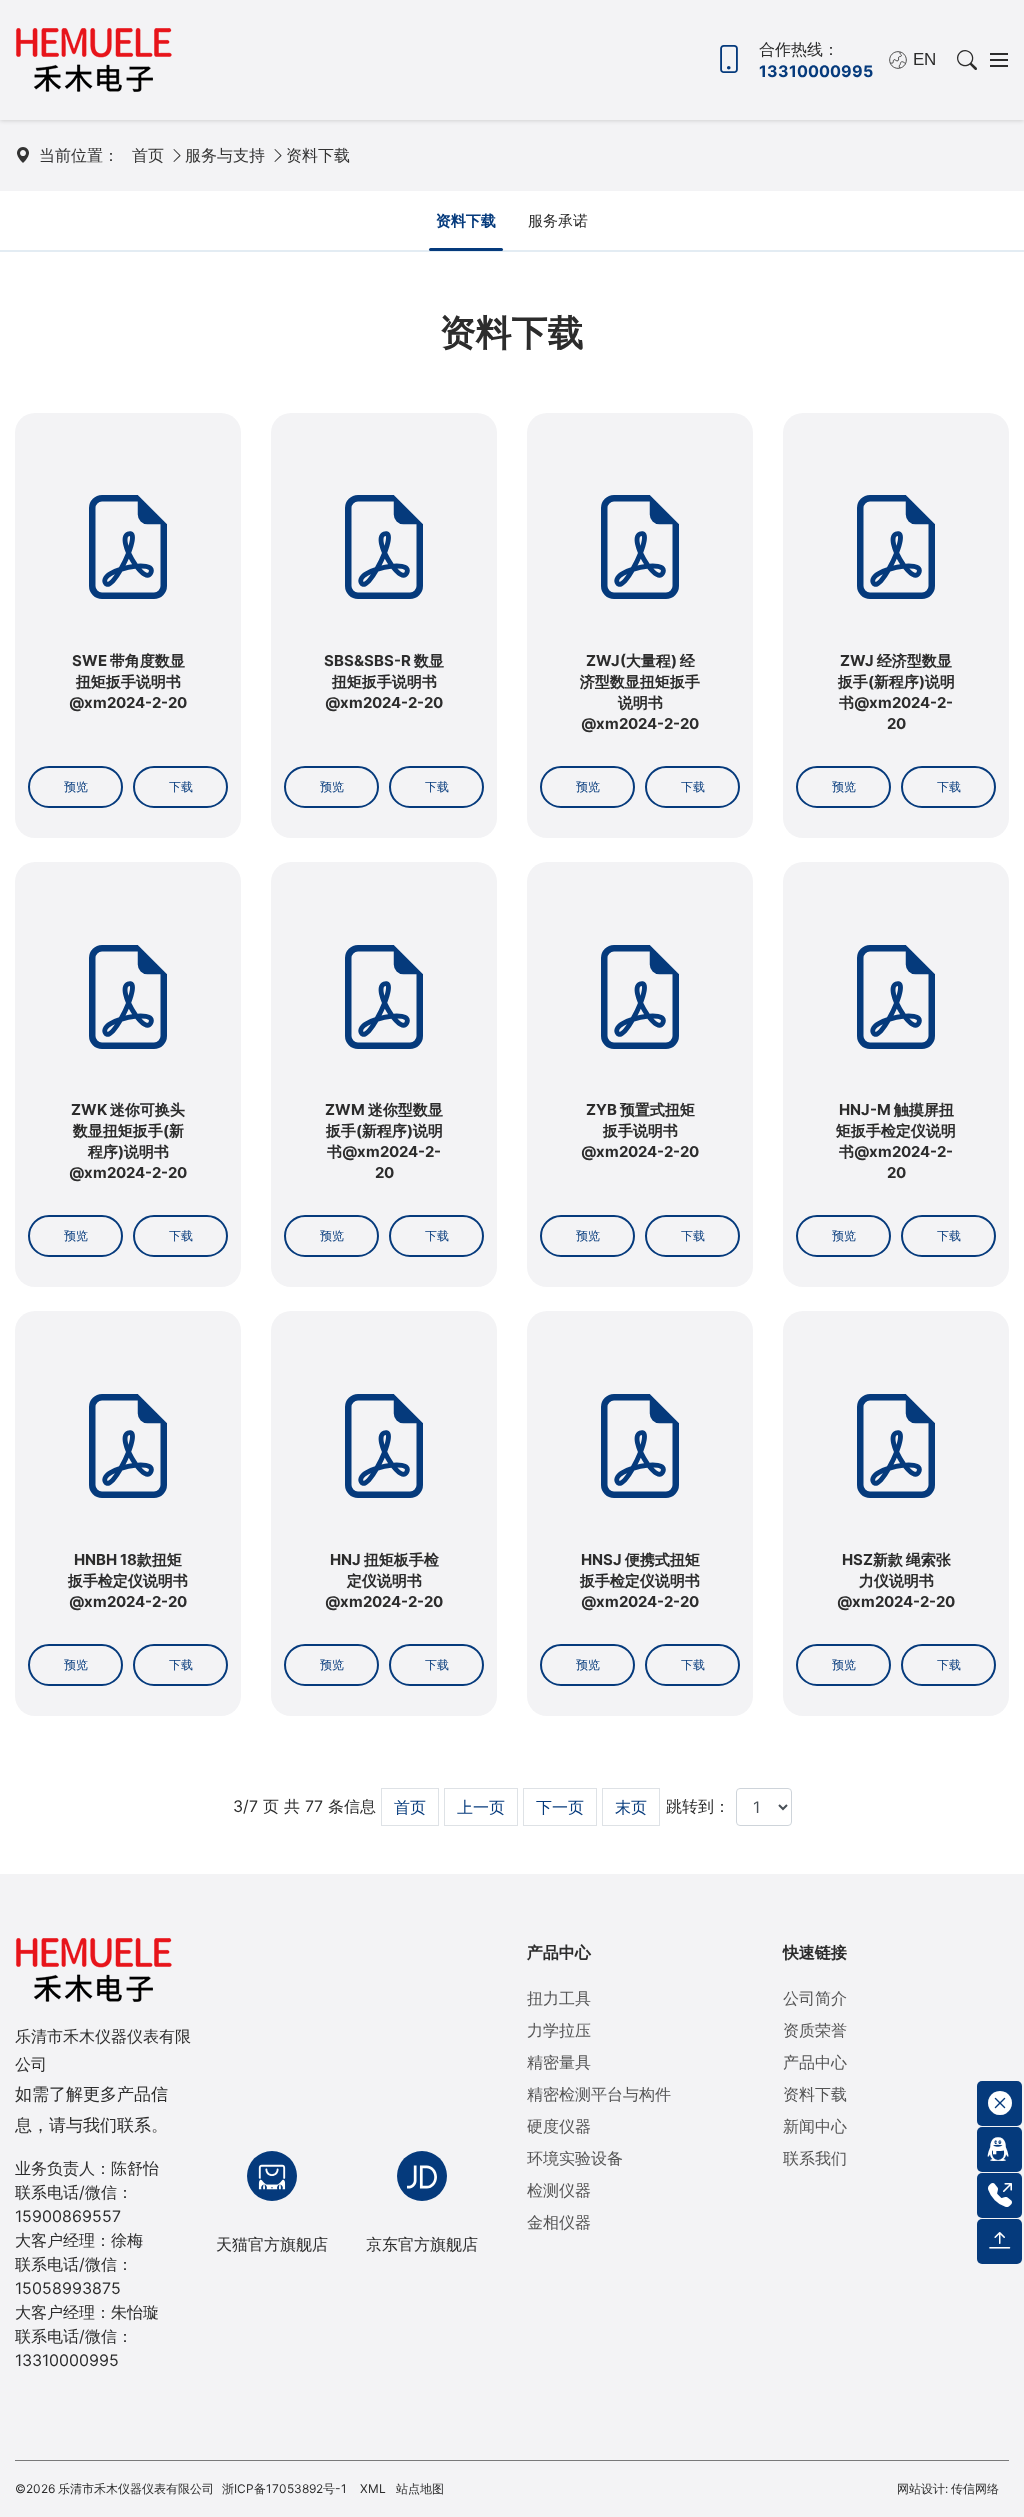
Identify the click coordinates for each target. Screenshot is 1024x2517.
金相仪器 (559, 2222)
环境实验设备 (575, 2158)
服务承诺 (558, 220)
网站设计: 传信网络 (948, 2488)
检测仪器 (559, 2190)
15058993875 (68, 2288)
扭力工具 (559, 1998)
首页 (148, 155)
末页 (631, 1807)
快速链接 (815, 1952)
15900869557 (68, 2216)
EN (924, 59)
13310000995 (67, 2360)
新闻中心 (815, 2126)
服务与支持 (225, 155)
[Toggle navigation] (993, 60)
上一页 (481, 1807)
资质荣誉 (815, 2030)
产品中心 (559, 1952)
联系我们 (815, 2158)
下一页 (560, 1807)
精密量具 (559, 2062)
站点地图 (420, 2488)
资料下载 (318, 155)
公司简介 (815, 1998)
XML (373, 2488)
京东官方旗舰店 (422, 2244)
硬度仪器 (559, 2126)
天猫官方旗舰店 (272, 2244)
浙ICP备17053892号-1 (284, 2488)
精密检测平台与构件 (599, 2094)
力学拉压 (559, 2030)
